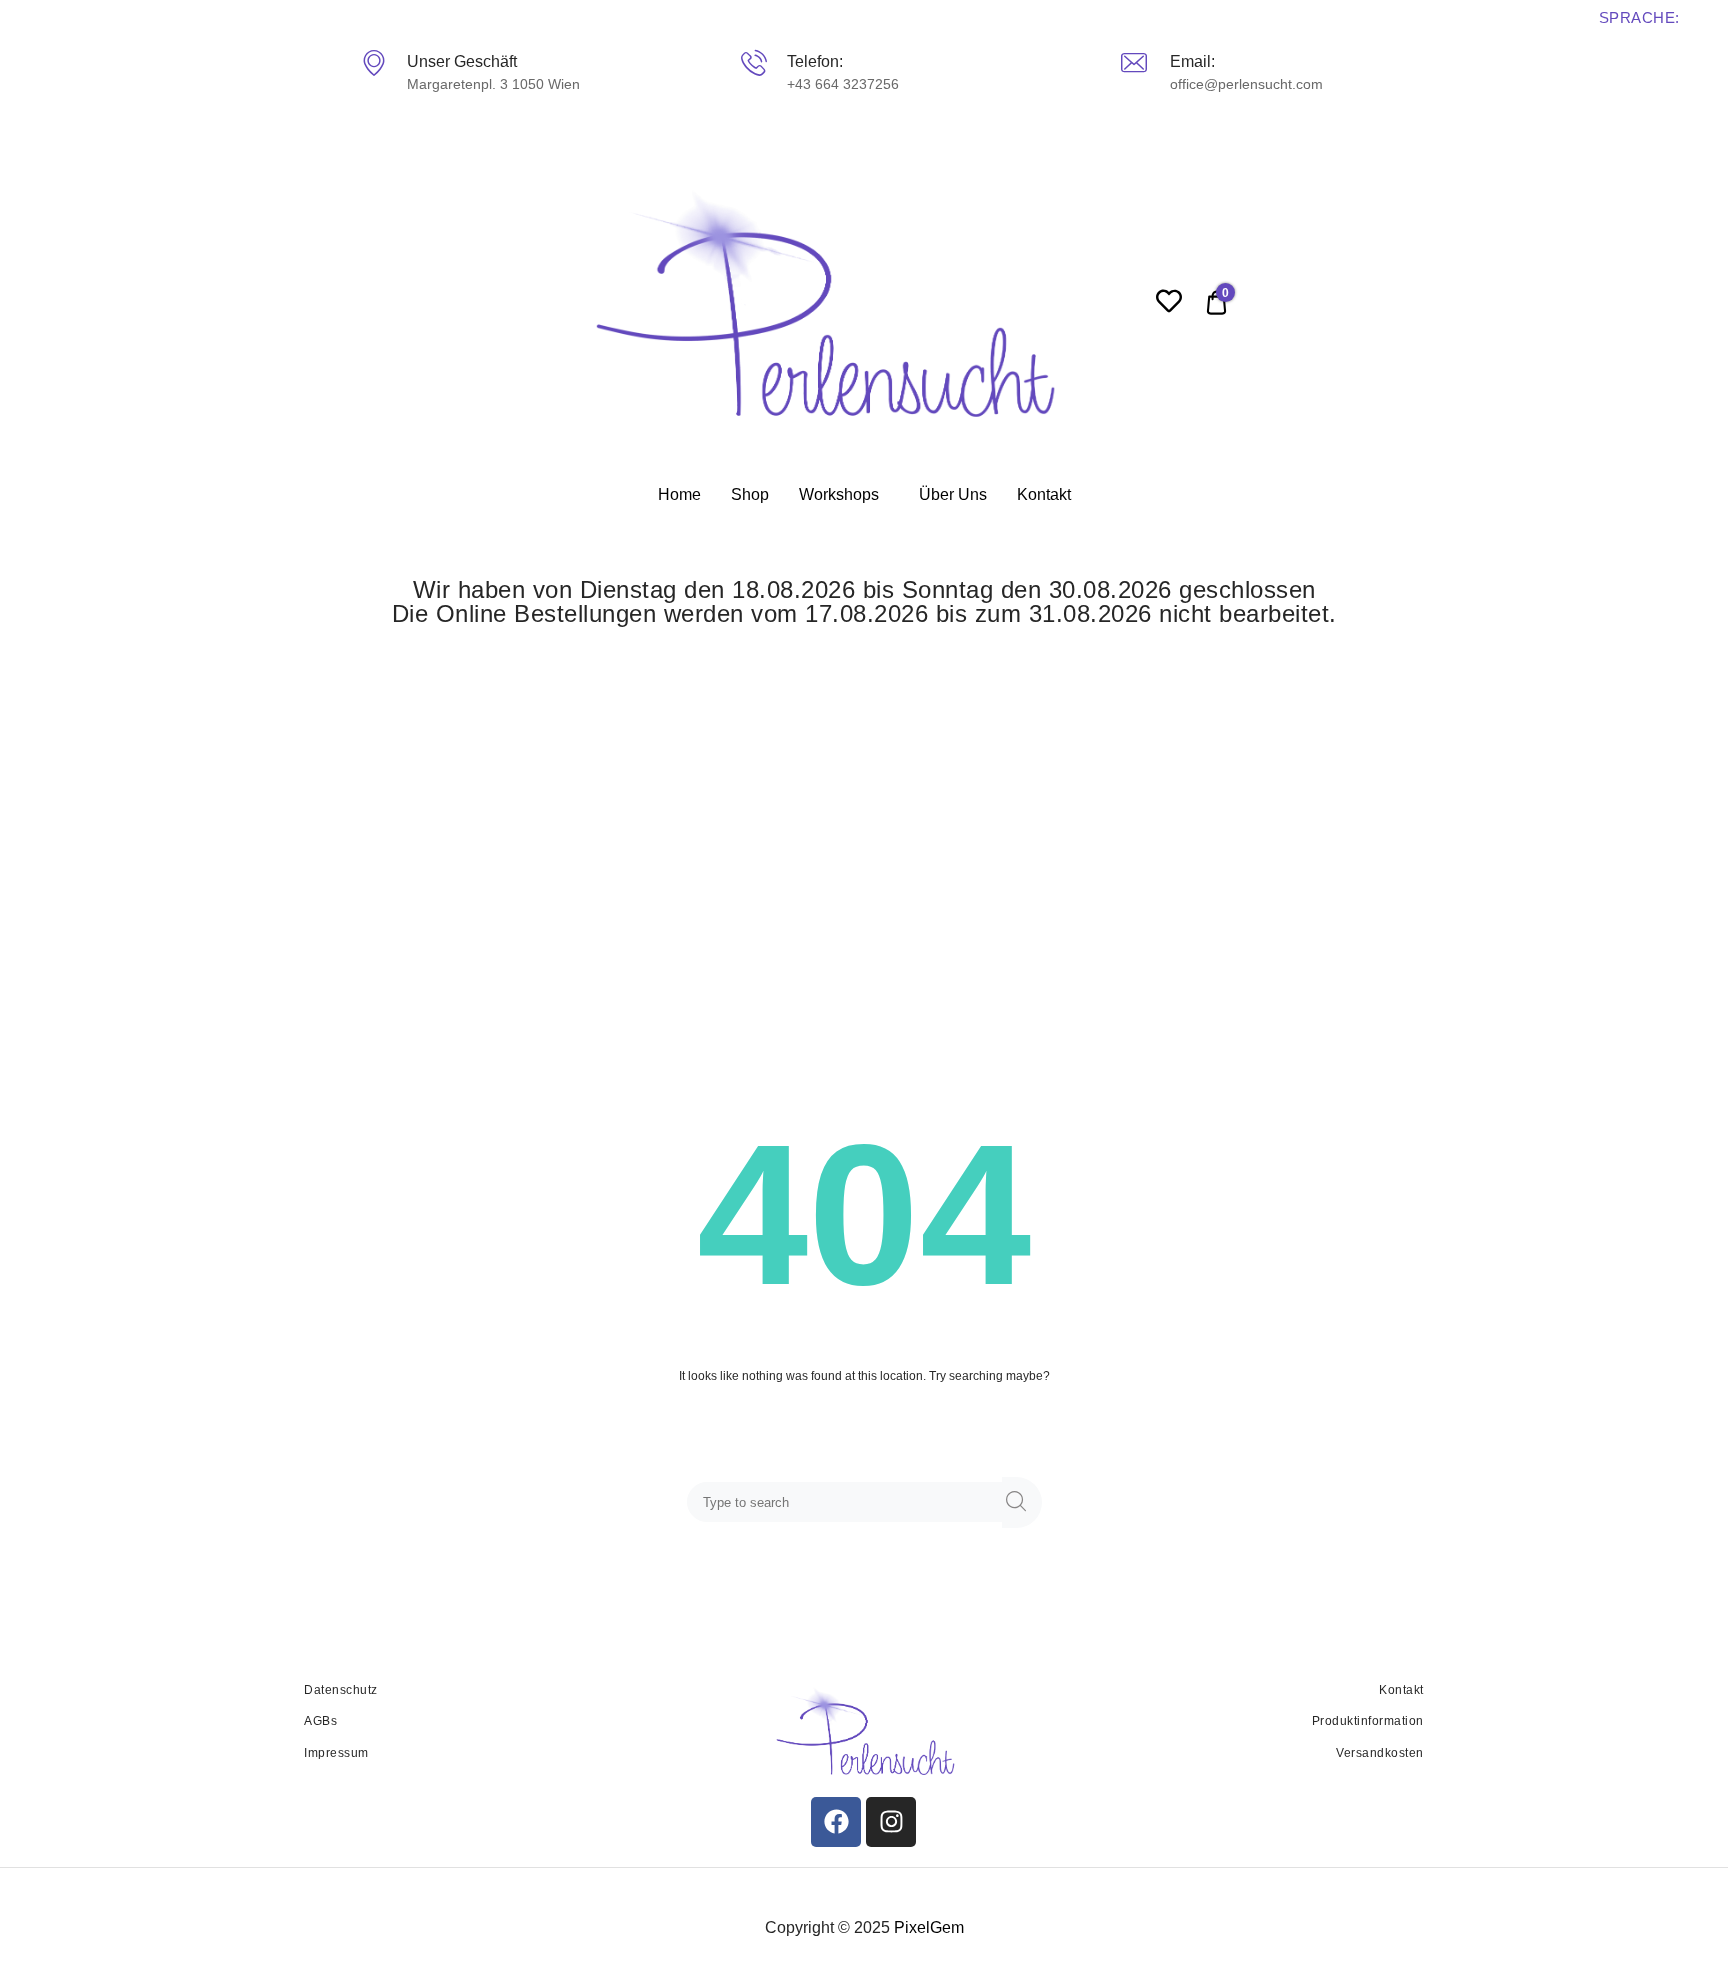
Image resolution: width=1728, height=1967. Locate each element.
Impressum (336, 1753)
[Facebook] (836, 1822)
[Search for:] (848, 1503)
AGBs (320, 1721)
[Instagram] (891, 1822)
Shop (750, 494)
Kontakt (1044, 494)
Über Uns (953, 494)
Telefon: (815, 61)
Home (679, 494)
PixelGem (929, 1927)
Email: (1192, 61)
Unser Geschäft (462, 61)
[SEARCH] (1022, 1502)
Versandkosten (1380, 1753)
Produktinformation (1368, 1721)
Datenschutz (341, 1690)
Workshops (839, 494)
